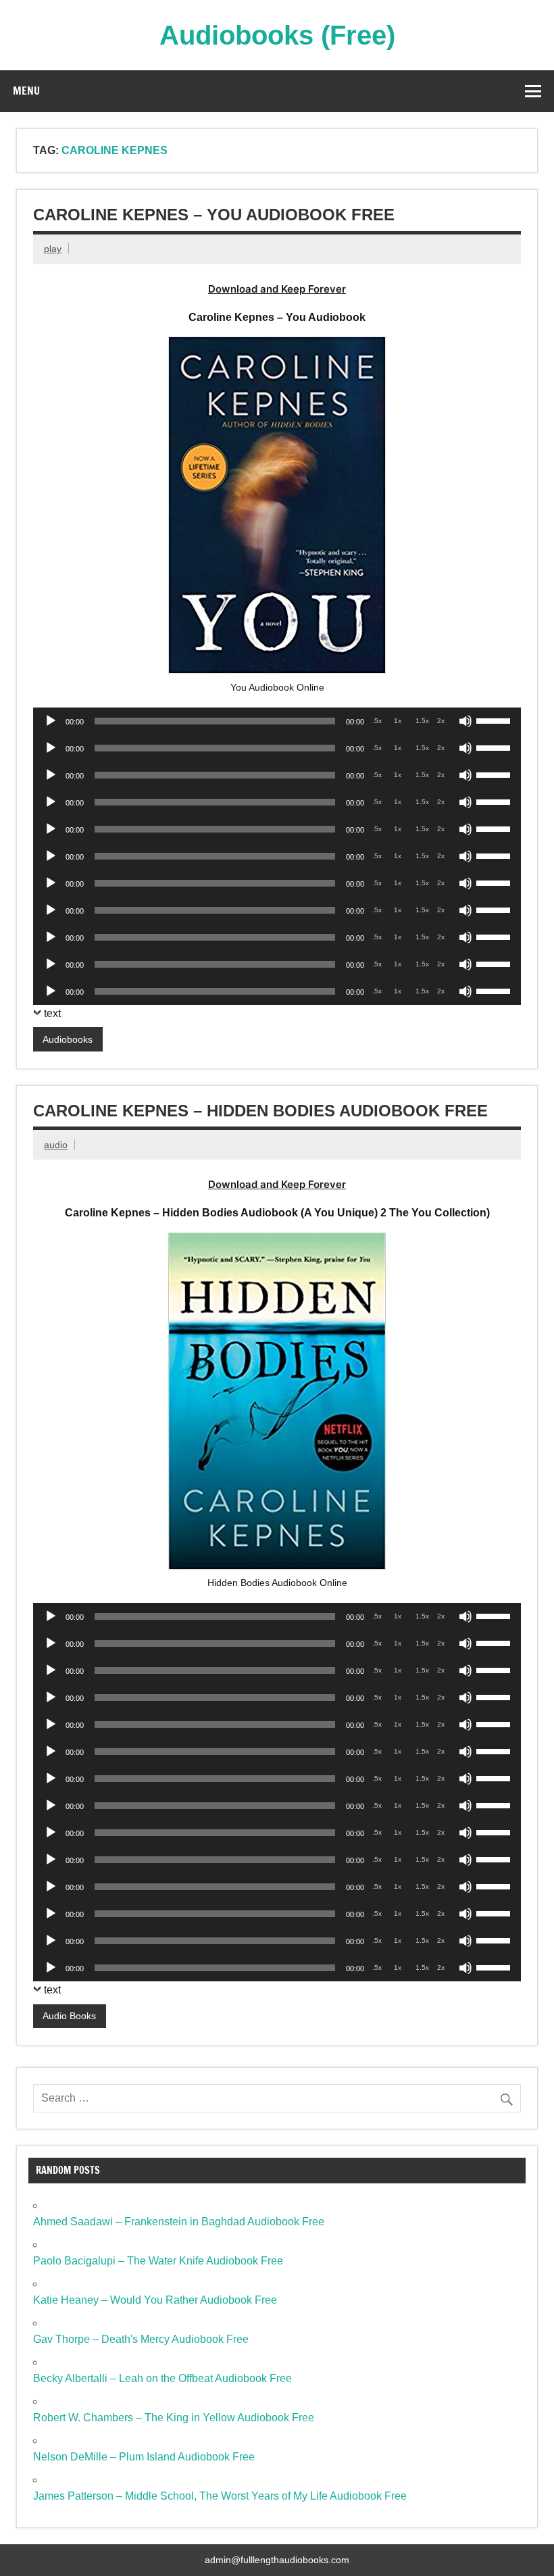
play (53, 249)
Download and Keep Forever (277, 289)
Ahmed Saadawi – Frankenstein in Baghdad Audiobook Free (179, 2222)
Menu (26, 91)
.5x (377, 721)
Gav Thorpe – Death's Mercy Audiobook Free (141, 2339)
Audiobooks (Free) (277, 35)
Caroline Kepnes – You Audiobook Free (214, 215)
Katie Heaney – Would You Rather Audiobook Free (155, 2300)
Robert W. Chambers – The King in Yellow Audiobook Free (174, 2418)
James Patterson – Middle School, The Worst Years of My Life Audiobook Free (220, 2496)
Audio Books (69, 2016)
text (52, 1013)
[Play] (51, 721)
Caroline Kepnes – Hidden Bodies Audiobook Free (260, 1111)
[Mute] (465, 721)
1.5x (422, 721)
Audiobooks (68, 1039)
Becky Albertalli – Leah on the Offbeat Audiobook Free (162, 2378)
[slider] (495, 720)
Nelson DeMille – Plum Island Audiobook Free (144, 2457)
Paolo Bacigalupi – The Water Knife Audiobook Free (158, 2261)
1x (398, 721)
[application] (277, 721)
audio (56, 1145)
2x (441, 721)
